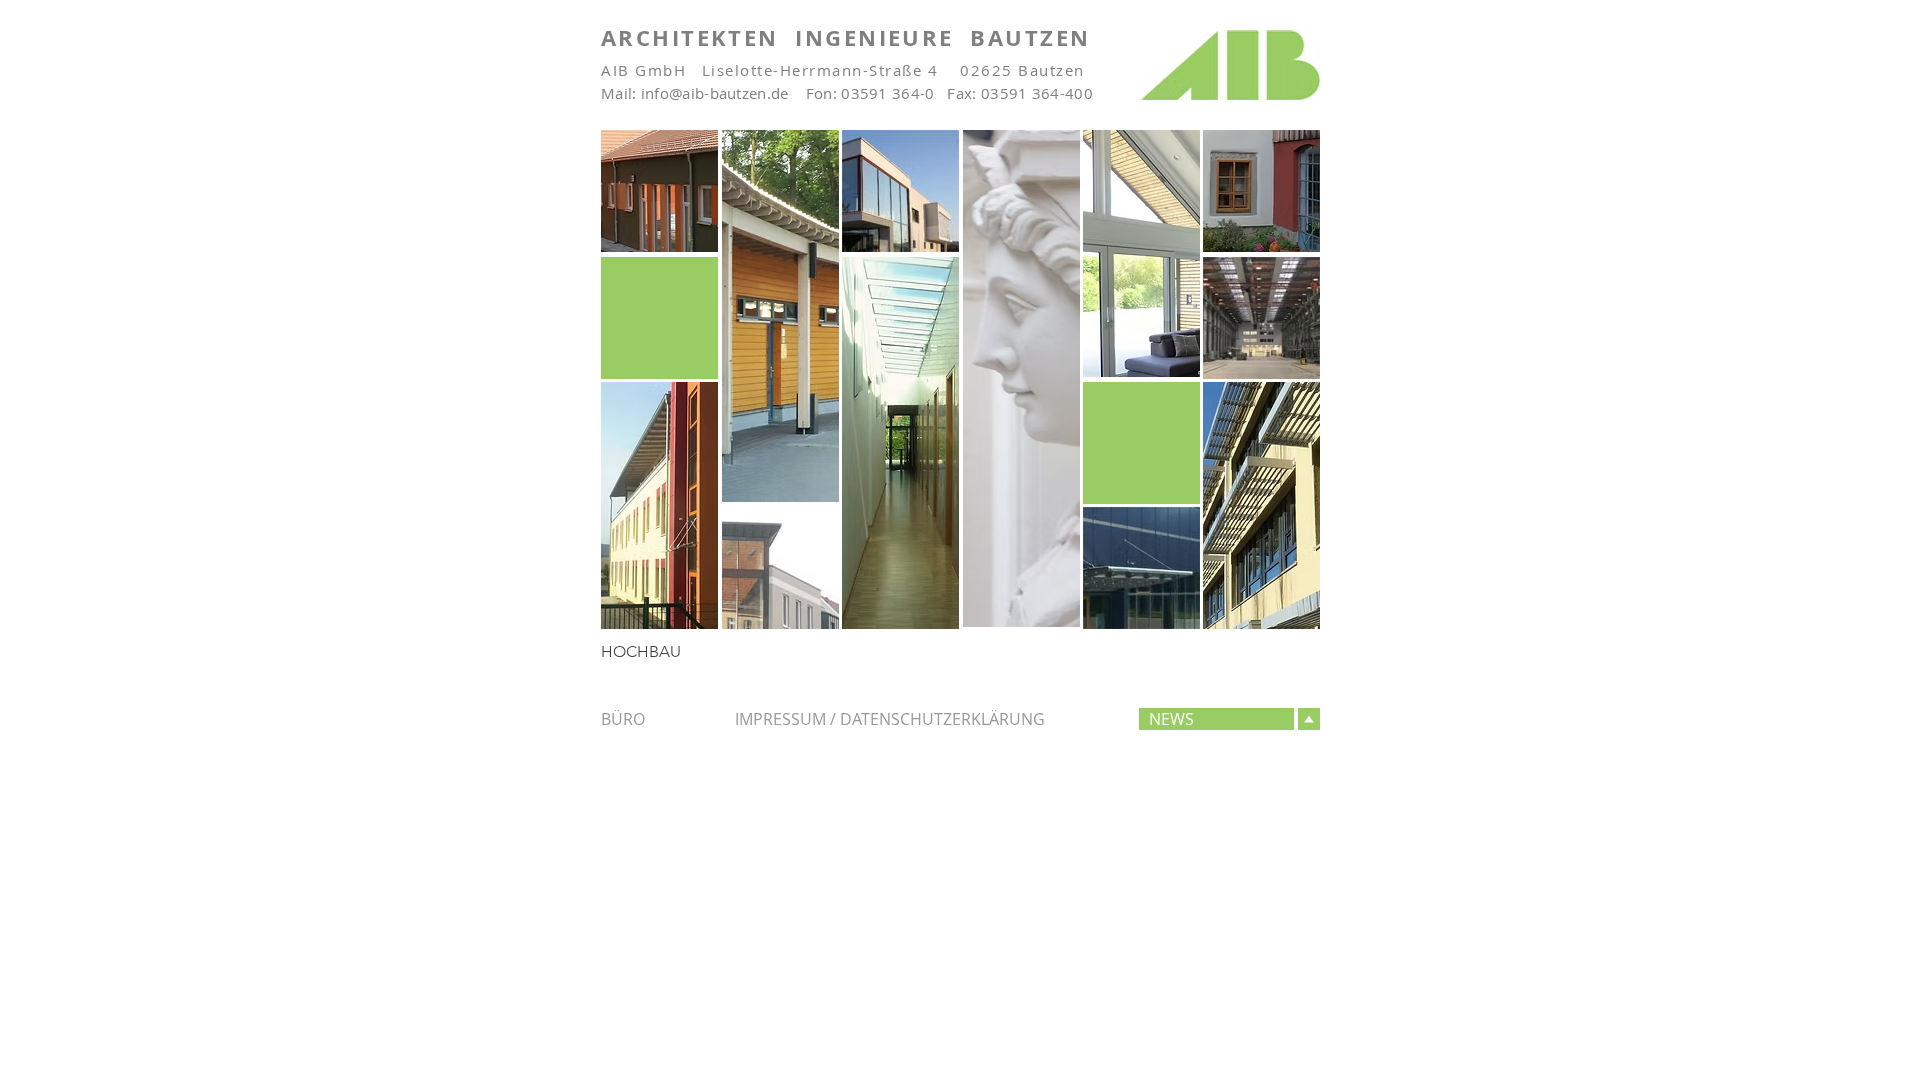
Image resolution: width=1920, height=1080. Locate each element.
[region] (659, 191)
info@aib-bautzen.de (715, 93)
